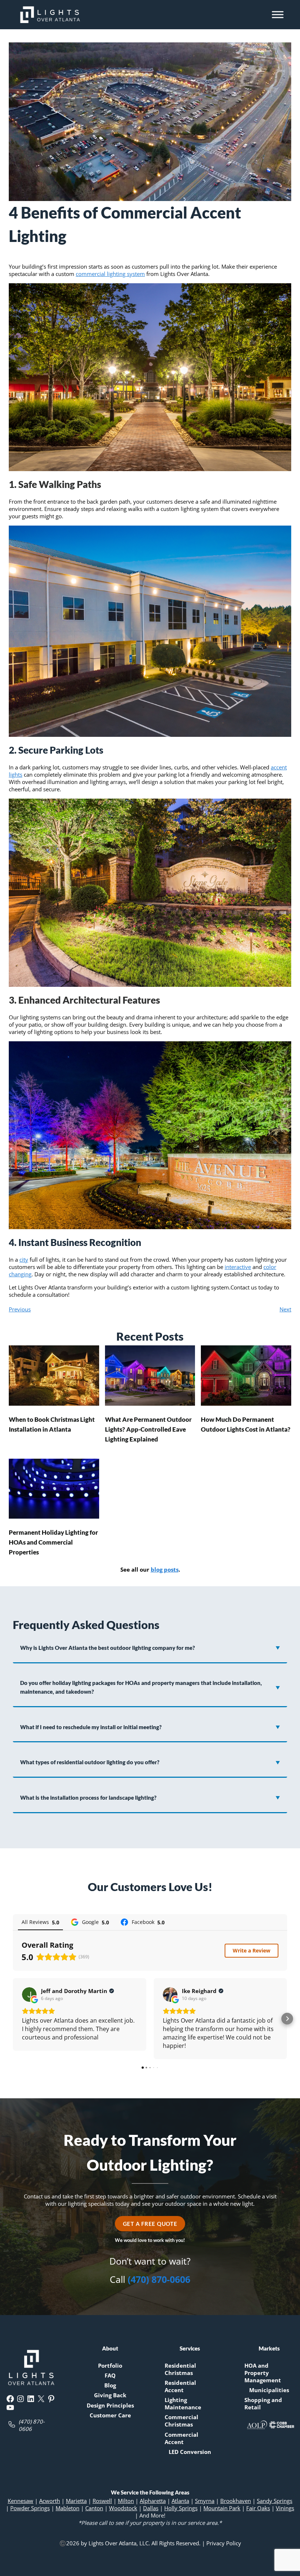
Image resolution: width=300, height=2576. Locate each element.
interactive (238, 1267)
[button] (13, 2019)
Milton (126, 2501)
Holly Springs (181, 2508)
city (24, 1259)
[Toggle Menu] (278, 14)
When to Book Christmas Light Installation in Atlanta (52, 1424)
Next (285, 1309)
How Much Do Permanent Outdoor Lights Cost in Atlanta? (246, 1424)
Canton (94, 2508)
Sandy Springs (275, 2501)
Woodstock (123, 2508)
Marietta (76, 2501)
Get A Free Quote (150, 2224)
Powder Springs (30, 2508)
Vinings (285, 2508)
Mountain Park (222, 2508)
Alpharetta (153, 2501)
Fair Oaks (258, 2508)
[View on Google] (29, 1994)
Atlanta (180, 2501)
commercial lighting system (110, 274)
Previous (20, 1309)
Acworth (50, 2501)
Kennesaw (20, 2501)
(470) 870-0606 (159, 2279)
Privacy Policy (224, 2543)
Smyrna (205, 2501)
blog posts (165, 1569)
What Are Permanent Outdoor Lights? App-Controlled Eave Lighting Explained (148, 1429)
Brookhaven (236, 2501)
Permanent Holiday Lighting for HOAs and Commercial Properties (53, 1542)
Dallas (151, 2508)
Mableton (67, 2508)
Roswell (102, 2501)
